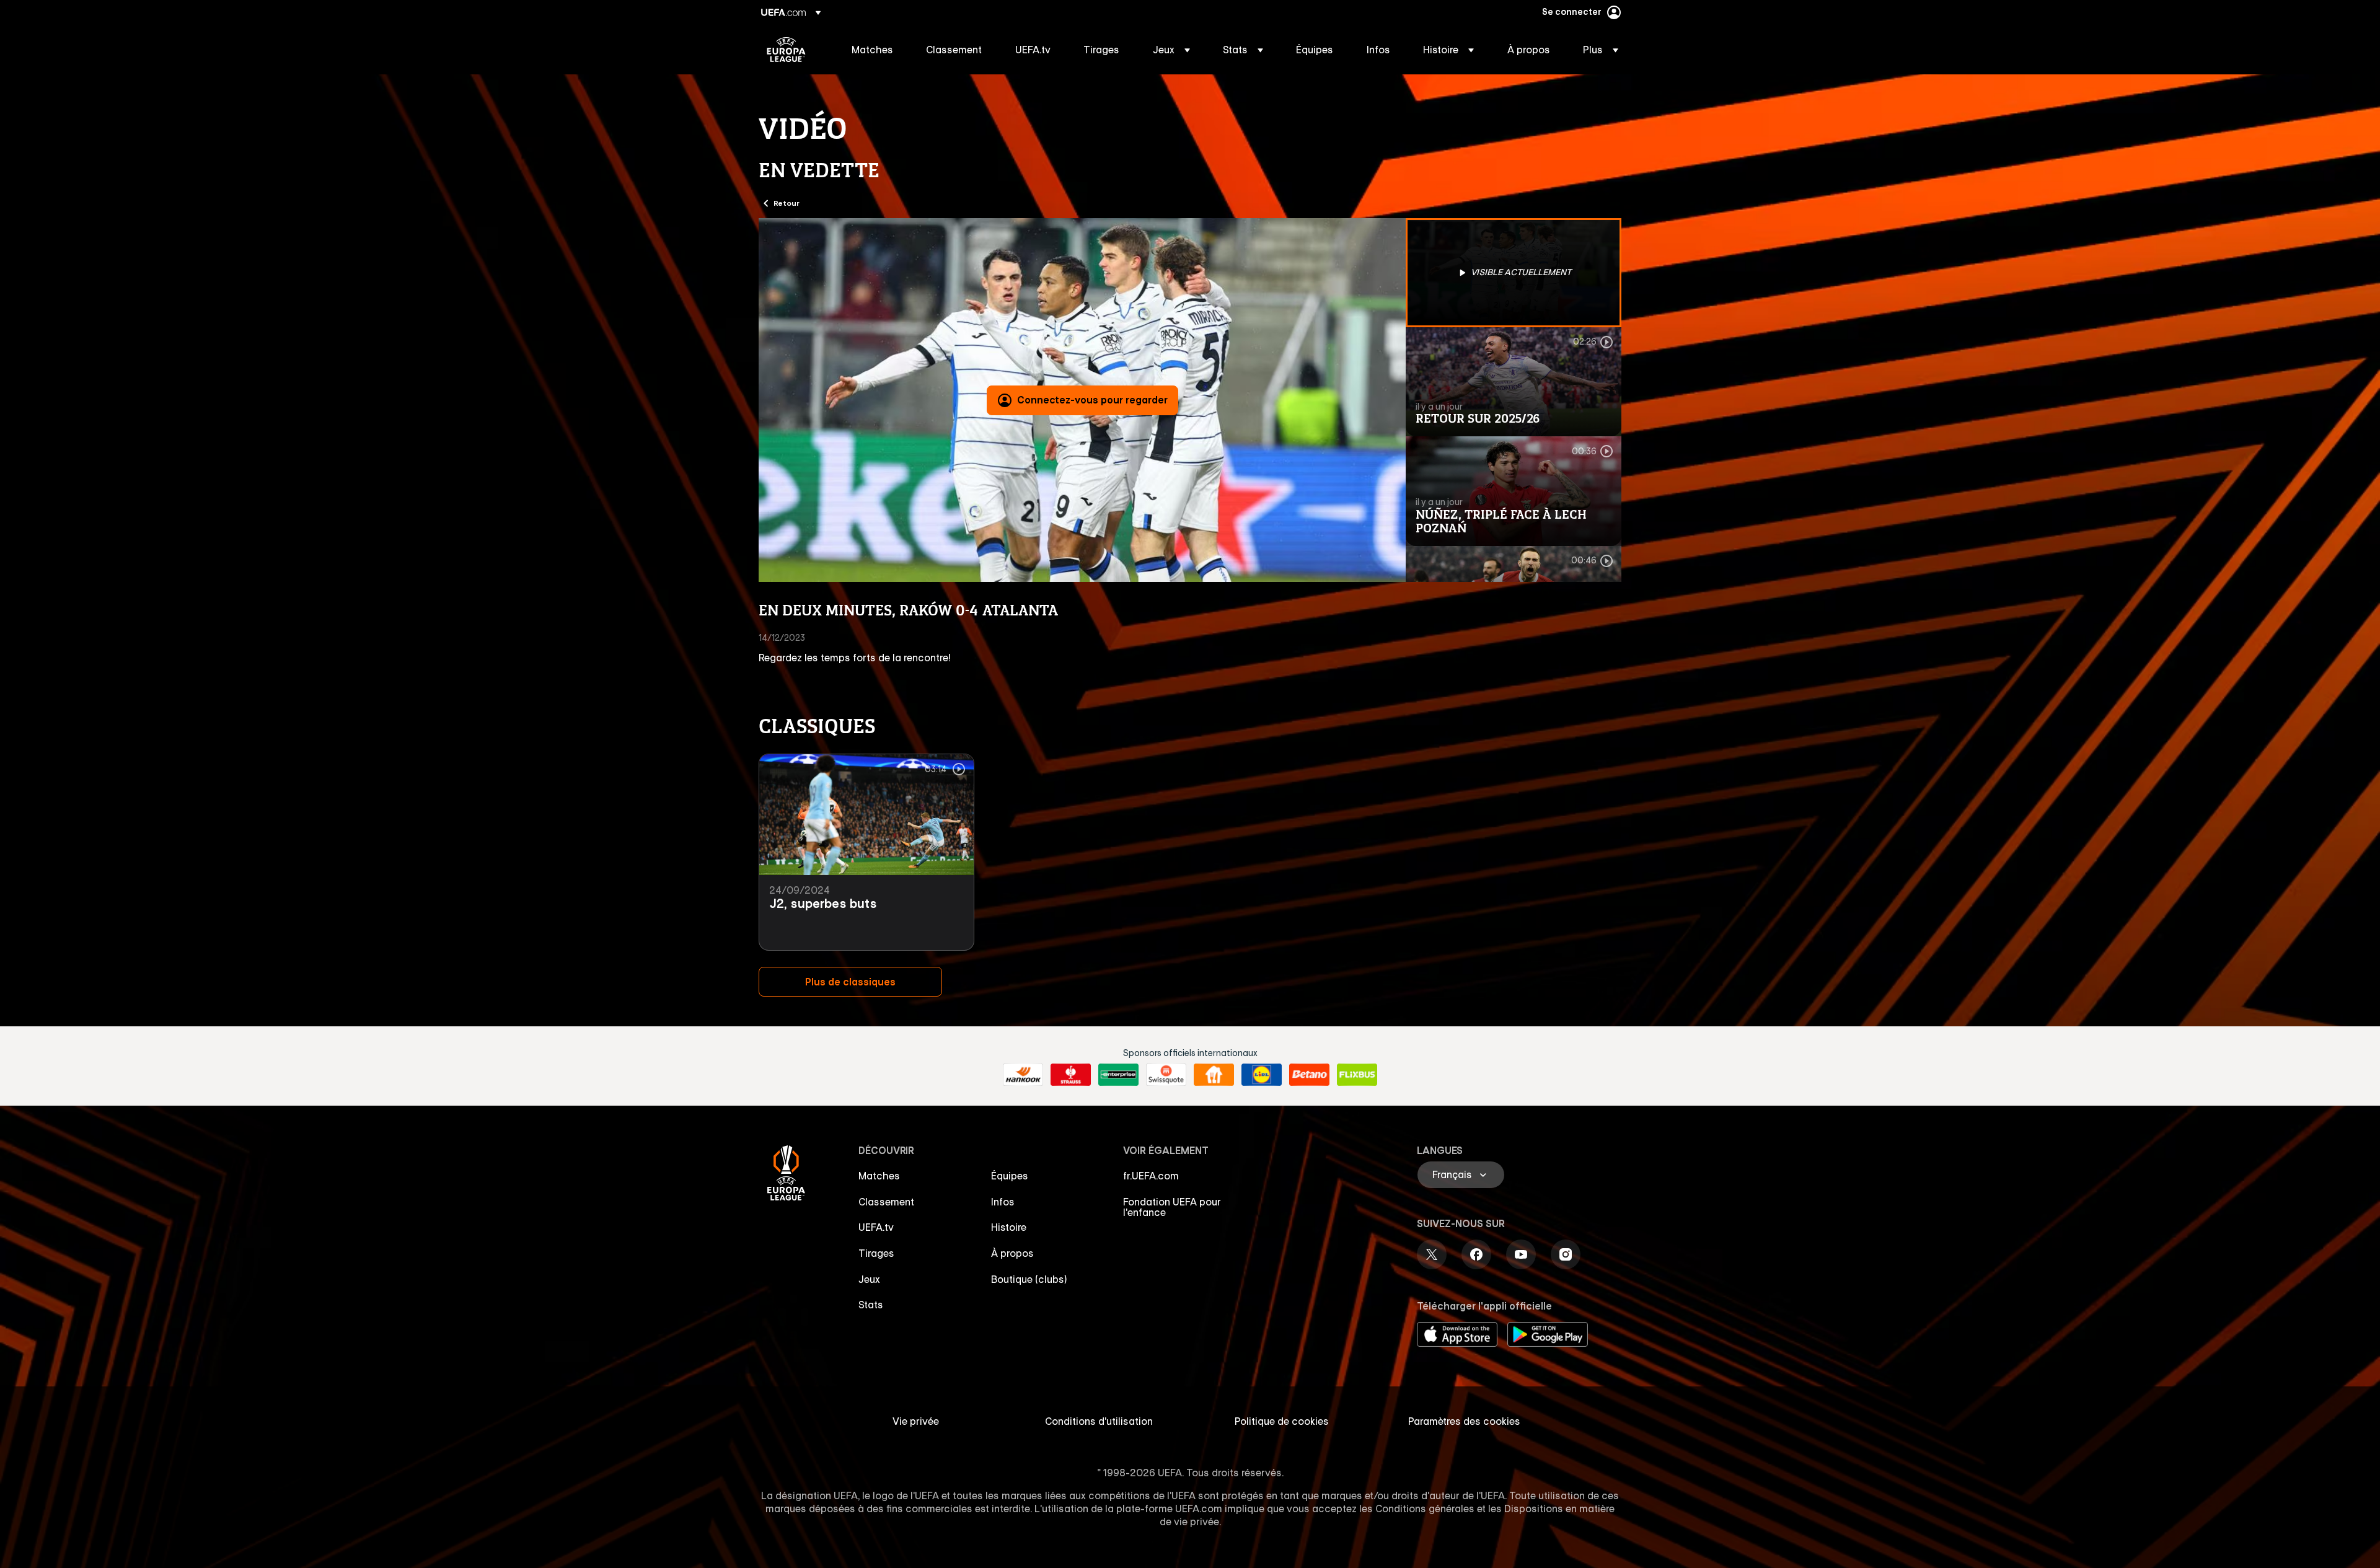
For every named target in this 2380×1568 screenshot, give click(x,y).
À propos (1012, 1253)
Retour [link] (787, 203)
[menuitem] (873, 50)
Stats (871, 1305)
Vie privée (916, 1421)
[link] (872, 50)
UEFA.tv (876, 1227)
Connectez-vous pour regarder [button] (1092, 400)
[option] (1514, 273)
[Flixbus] (1357, 1075)
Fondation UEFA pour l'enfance (1172, 1207)
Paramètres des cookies (1464, 1421)
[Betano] (1309, 1075)
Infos (1003, 1202)
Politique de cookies (1282, 1421)
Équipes (1010, 1176)
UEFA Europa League (786, 50)
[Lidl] (1262, 1075)
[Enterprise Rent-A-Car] (1118, 1075)
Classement (886, 1202)
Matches (879, 1176)
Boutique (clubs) (1029, 1279)
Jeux (869, 1279)
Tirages (876, 1253)
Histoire (1009, 1227)
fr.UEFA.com (1151, 1176)
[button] (1171, 50)
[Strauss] (1071, 1075)
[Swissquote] (1166, 1075)
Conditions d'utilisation (1099, 1421)
